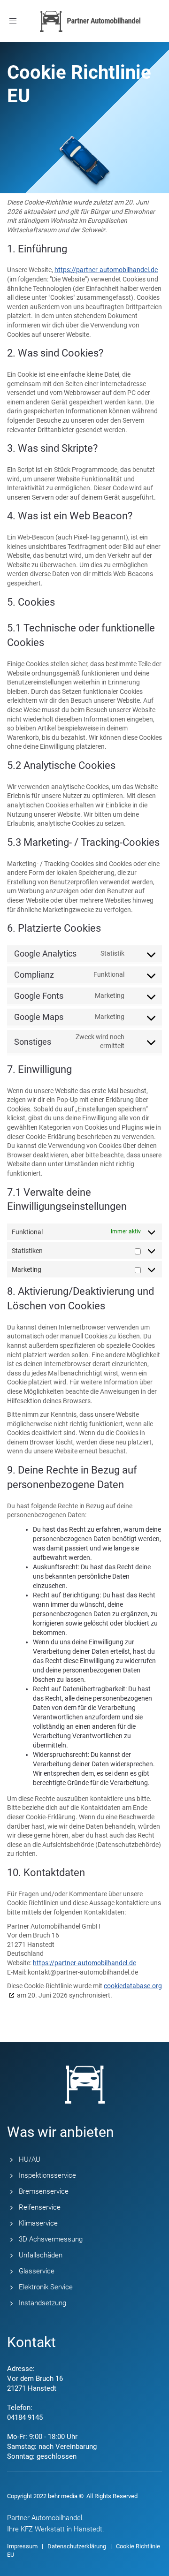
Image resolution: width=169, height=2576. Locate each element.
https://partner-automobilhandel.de (106, 270)
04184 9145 (25, 2417)
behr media (63, 2496)
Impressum (22, 2546)
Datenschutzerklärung (77, 2546)
